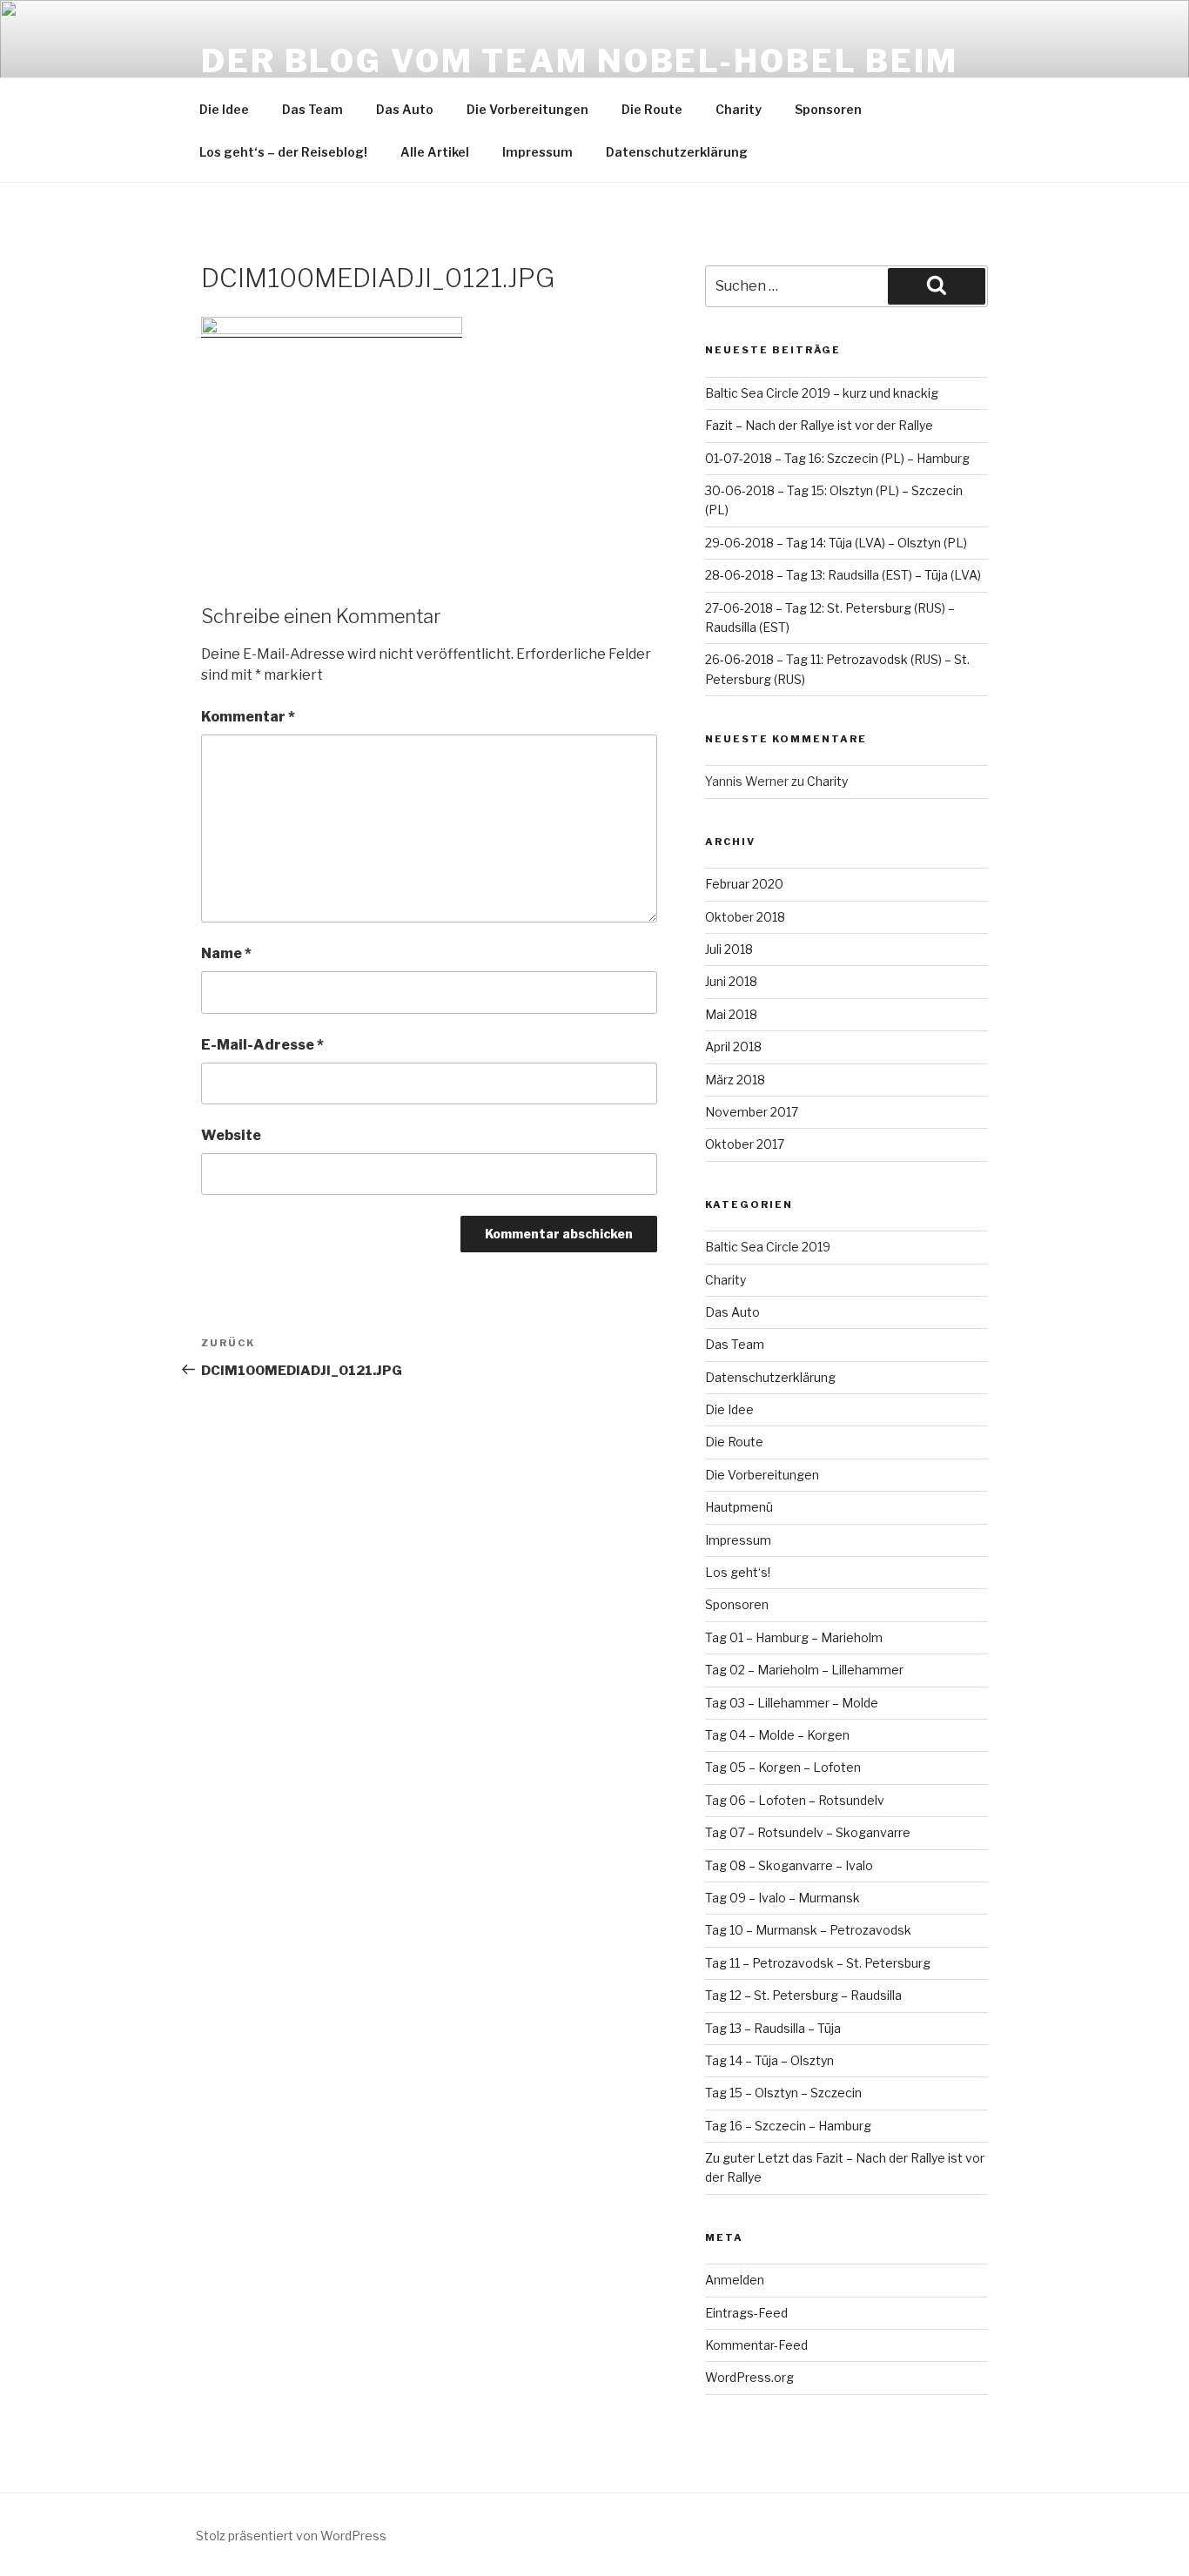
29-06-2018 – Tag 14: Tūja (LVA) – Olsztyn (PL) (836, 543)
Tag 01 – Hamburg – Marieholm (794, 1637)
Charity (739, 109)
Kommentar (248, 717)
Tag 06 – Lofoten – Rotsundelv (795, 1800)
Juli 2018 (729, 949)
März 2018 (735, 1080)
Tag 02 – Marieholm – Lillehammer (804, 1670)
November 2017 (752, 1112)
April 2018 (733, 1046)
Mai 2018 (731, 1014)
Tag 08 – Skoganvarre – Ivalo (789, 1865)
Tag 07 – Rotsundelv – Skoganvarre (808, 1832)
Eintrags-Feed (746, 2313)
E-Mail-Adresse (262, 1045)
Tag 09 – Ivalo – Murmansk (783, 1898)
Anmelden (735, 2280)
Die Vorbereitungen (527, 109)
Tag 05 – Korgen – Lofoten (783, 1767)
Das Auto (405, 109)
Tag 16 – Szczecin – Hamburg (788, 2126)
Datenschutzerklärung (677, 152)
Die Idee (224, 109)
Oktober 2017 (745, 1144)
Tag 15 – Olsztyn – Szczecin (783, 2093)
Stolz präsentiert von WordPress (291, 2536)
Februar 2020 (744, 884)
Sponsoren (828, 109)
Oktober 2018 (745, 917)
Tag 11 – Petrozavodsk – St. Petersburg (818, 1963)
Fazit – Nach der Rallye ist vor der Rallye (819, 425)
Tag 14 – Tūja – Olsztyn (769, 2060)
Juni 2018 (731, 981)
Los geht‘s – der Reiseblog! (283, 152)
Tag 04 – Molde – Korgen (777, 1735)
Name (226, 953)
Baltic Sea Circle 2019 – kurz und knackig (822, 393)
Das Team (312, 109)
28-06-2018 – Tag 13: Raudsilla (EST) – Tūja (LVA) (843, 575)
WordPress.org (749, 2377)
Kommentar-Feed (756, 2345)
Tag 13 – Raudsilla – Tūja (773, 2028)
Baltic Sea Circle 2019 (768, 1247)
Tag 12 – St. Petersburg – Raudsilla (803, 1995)
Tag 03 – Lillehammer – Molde (792, 1703)
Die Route (652, 109)
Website (231, 1135)
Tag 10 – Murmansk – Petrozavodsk (808, 1930)
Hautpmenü (739, 1507)
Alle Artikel (435, 152)
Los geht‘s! (738, 1572)
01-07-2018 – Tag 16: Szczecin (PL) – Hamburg (837, 458)
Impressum (537, 152)
